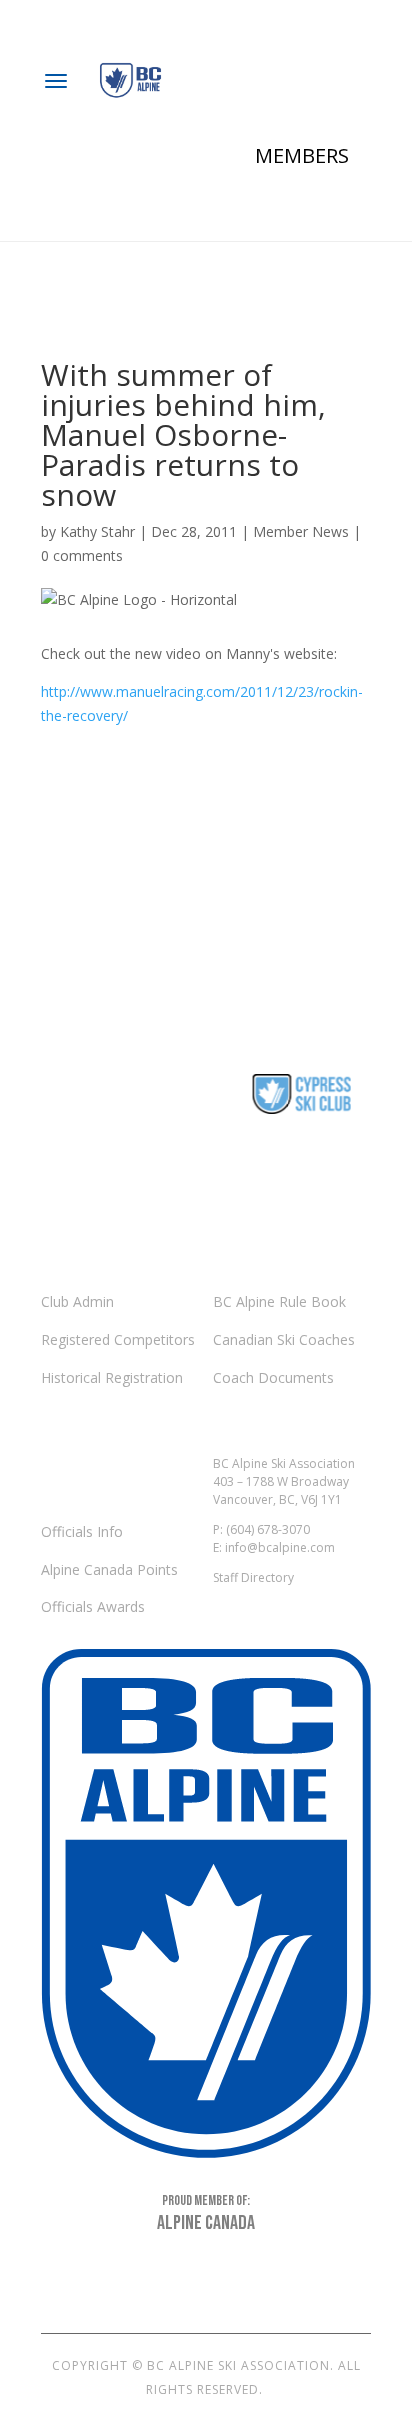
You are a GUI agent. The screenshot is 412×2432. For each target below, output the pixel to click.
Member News (301, 531)
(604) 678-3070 (268, 1529)
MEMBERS (302, 155)
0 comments (82, 555)
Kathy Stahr (97, 531)
